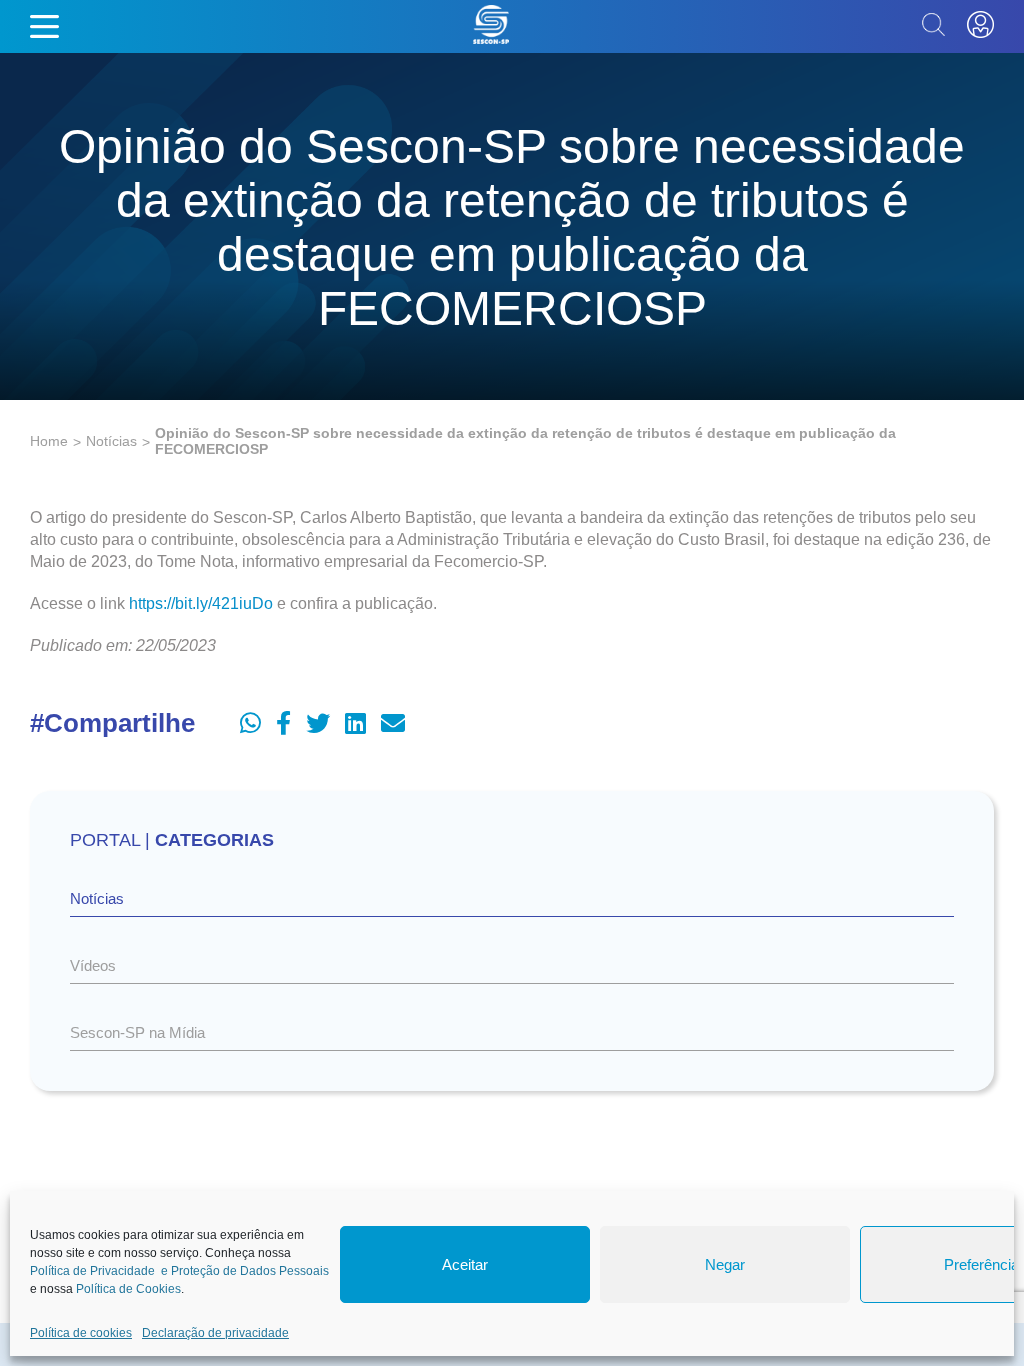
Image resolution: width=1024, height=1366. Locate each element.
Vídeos (93, 965)
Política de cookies (81, 1333)
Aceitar (465, 1264)
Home (49, 441)
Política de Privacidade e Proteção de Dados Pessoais (179, 1271)
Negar (725, 1264)
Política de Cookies (128, 1289)
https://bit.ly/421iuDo (201, 603)
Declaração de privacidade (215, 1333)
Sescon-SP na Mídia (137, 1032)
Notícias (111, 441)
